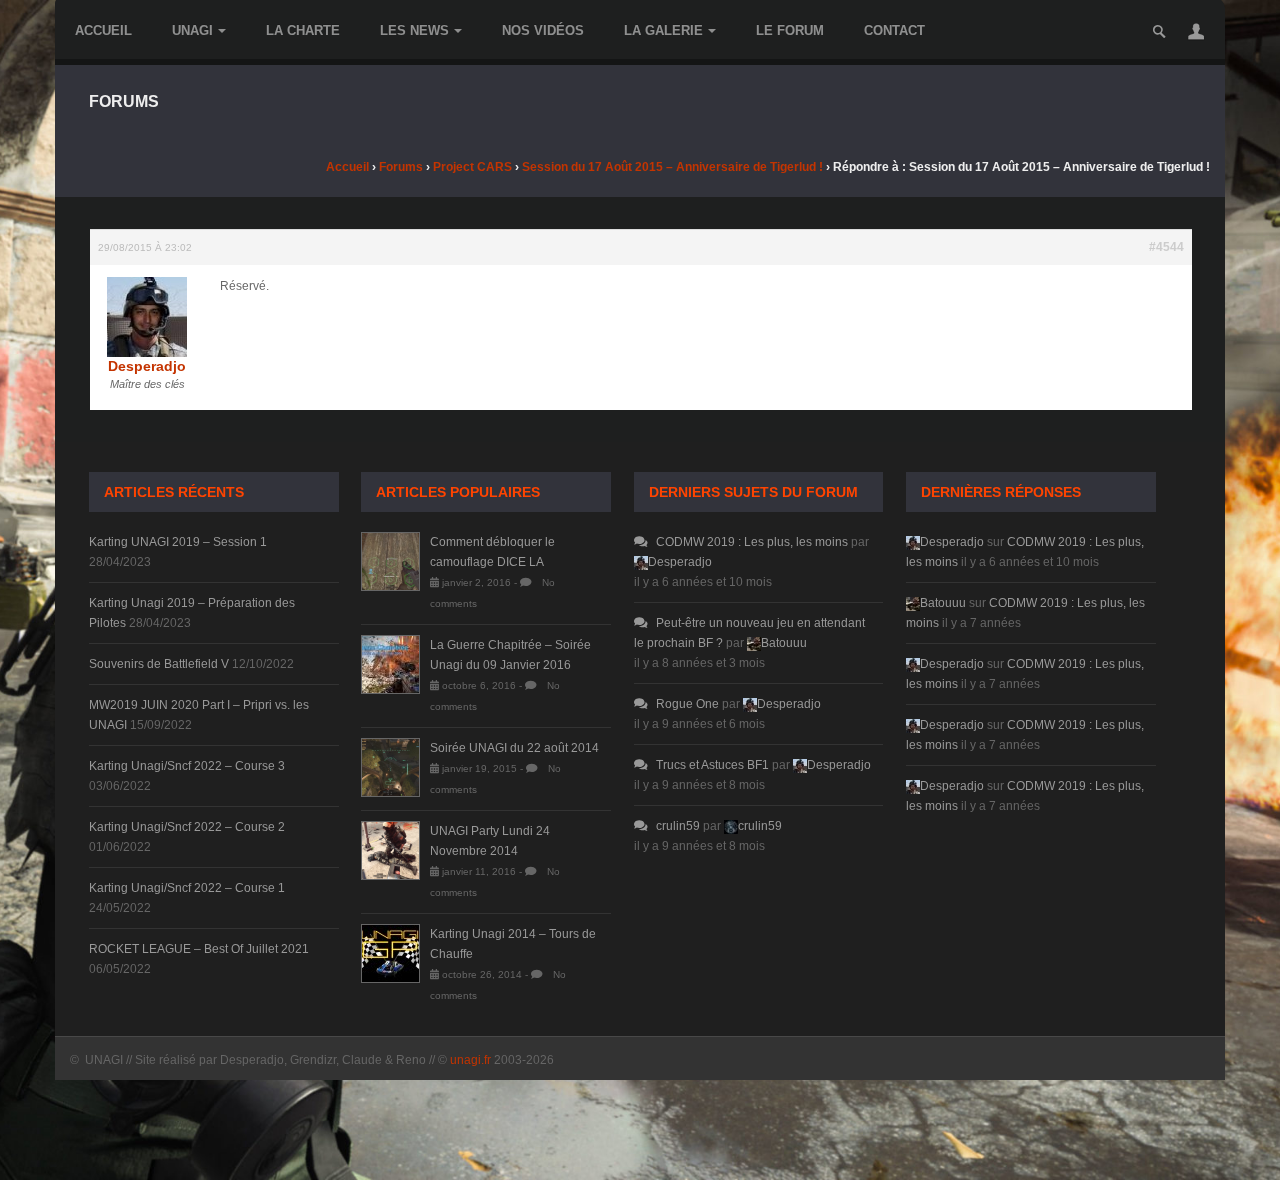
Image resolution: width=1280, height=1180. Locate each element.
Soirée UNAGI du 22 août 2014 (514, 748)
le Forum (790, 30)
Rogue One (687, 704)
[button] (1196, 31)
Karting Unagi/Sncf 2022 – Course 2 (187, 827)
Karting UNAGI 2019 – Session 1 (178, 542)
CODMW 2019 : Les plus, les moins (752, 542)
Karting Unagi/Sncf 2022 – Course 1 (187, 888)
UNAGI (192, 30)
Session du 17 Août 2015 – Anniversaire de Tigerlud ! (672, 167)
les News (414, 30)
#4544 (1166, 247)
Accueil (103, 30)
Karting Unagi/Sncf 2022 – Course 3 (187, 766)
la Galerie (663, 30)
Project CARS (472, 167)
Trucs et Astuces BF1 (712, 765)
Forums (401, 167)
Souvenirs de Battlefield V (159, 664)
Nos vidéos (543, 30)
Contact (894, 30)
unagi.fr (470, 1060)
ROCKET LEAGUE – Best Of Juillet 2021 (199, 949)
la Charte (303, 30)
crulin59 (678, 826)
